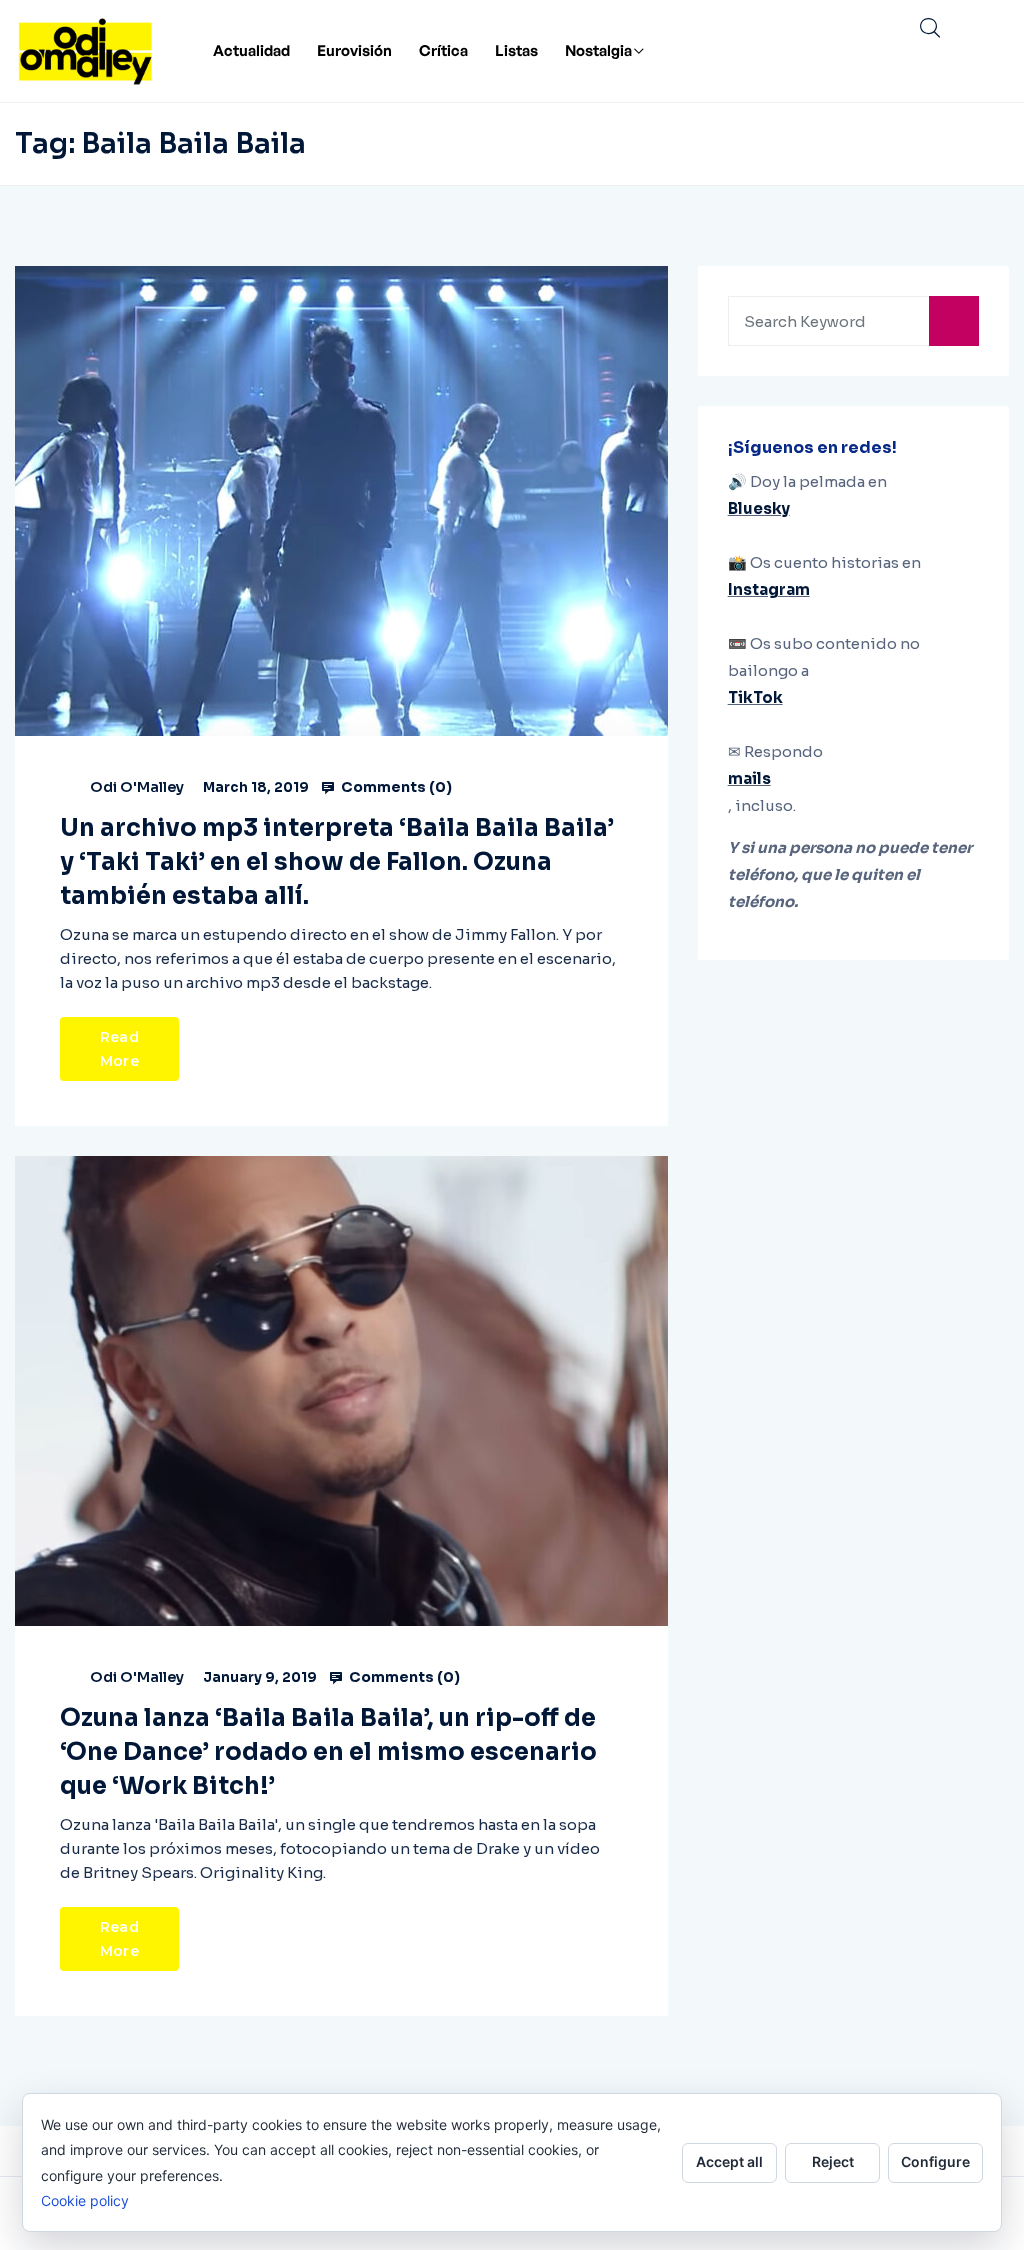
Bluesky (759, 508)
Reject (833, 2161)
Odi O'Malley (137, 787)
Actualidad (251, 50)
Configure (935, 2161)
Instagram (769, 589)
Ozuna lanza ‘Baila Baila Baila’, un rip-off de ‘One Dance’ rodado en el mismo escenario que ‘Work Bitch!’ (328, 1752)
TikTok (755, 697)
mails (749, 778)
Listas (516, 50)
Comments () (395, 787)
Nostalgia (598, 50)
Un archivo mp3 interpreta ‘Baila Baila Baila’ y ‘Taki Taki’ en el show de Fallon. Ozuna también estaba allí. (337, 862)
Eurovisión (354, 50)
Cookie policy (85, 2200)
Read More (119, 1049)
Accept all (729, 2161)
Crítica (443, 50)
